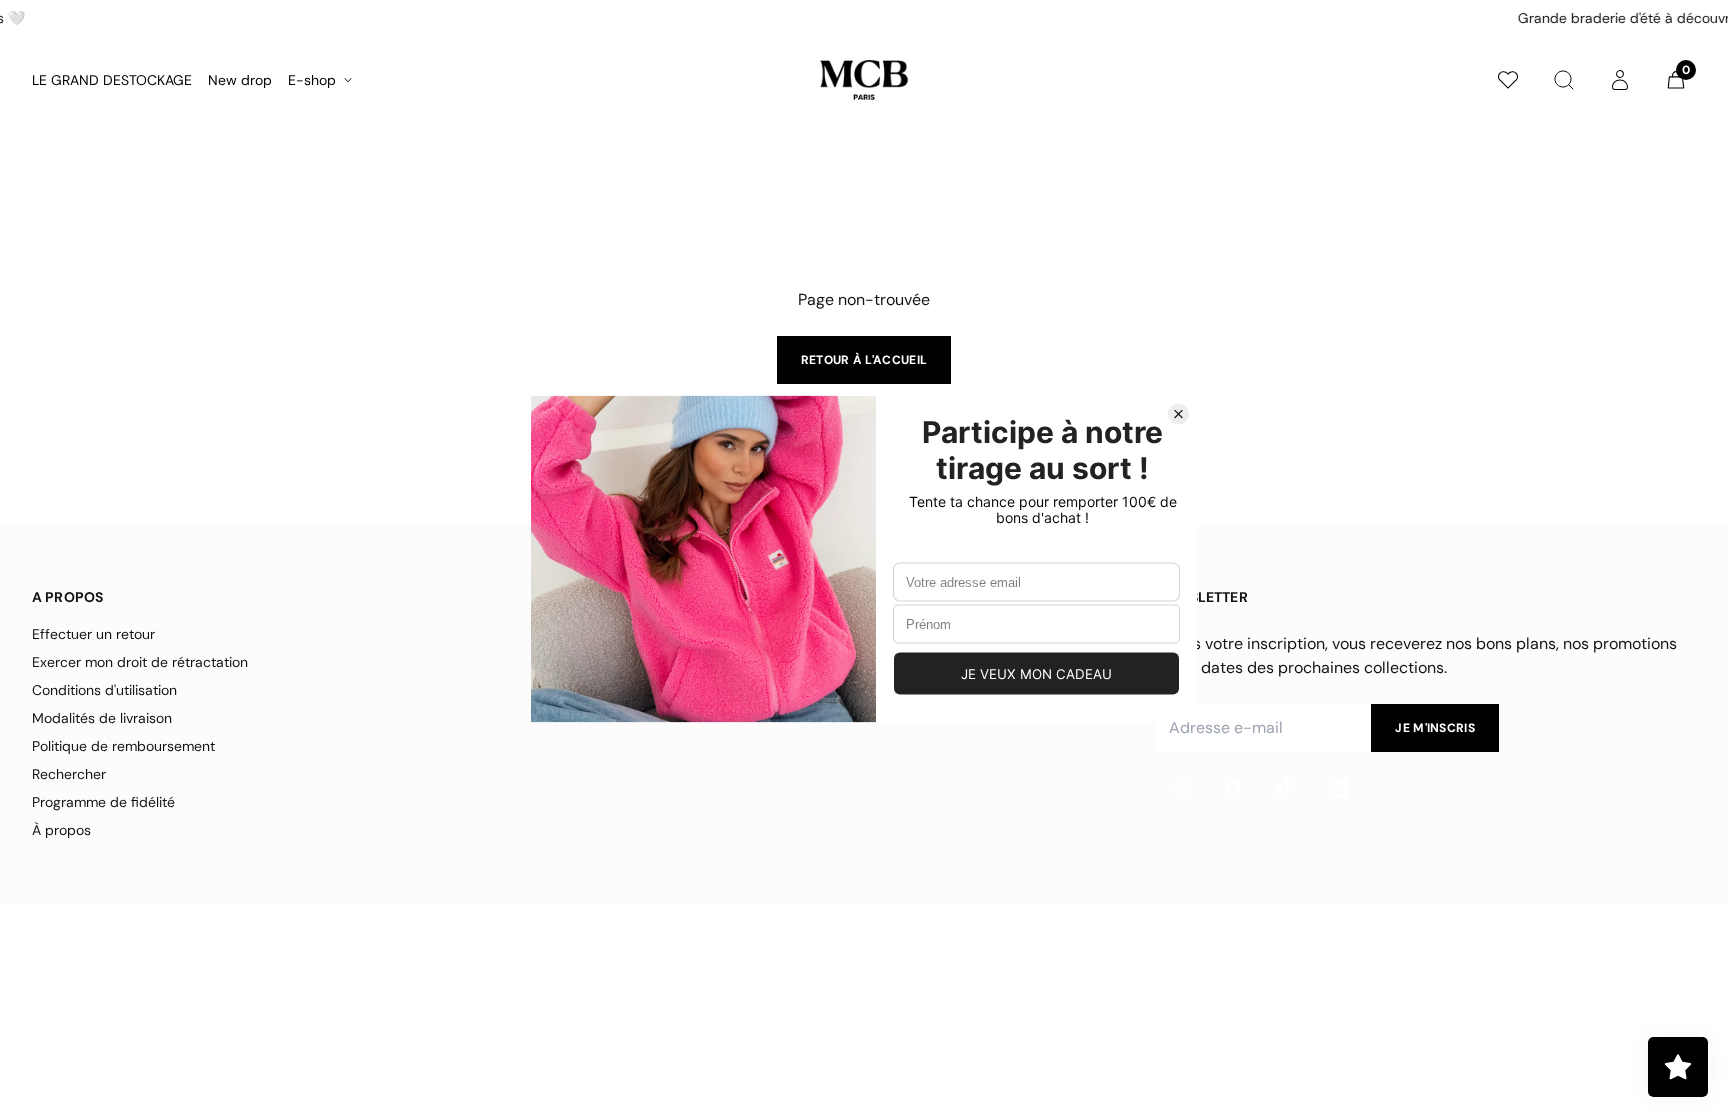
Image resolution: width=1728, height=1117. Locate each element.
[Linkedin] (1337, 788)
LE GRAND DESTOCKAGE (112, 80)
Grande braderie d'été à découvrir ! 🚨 (917, 18)
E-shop (312, 80)
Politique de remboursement (123, 746)
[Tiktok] (1285, 788)
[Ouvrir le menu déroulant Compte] (1620, 80)
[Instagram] (1181, 788)
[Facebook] (1233, 788)
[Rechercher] (1564, 80)
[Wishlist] (1508, 80)
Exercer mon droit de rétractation (140, 662)
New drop (240, 80)
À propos (61, 830)
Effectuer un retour (93, 634)
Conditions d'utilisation (104, 690)
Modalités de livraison (102, 718)
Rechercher (69, 774)
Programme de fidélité (103, 802)
